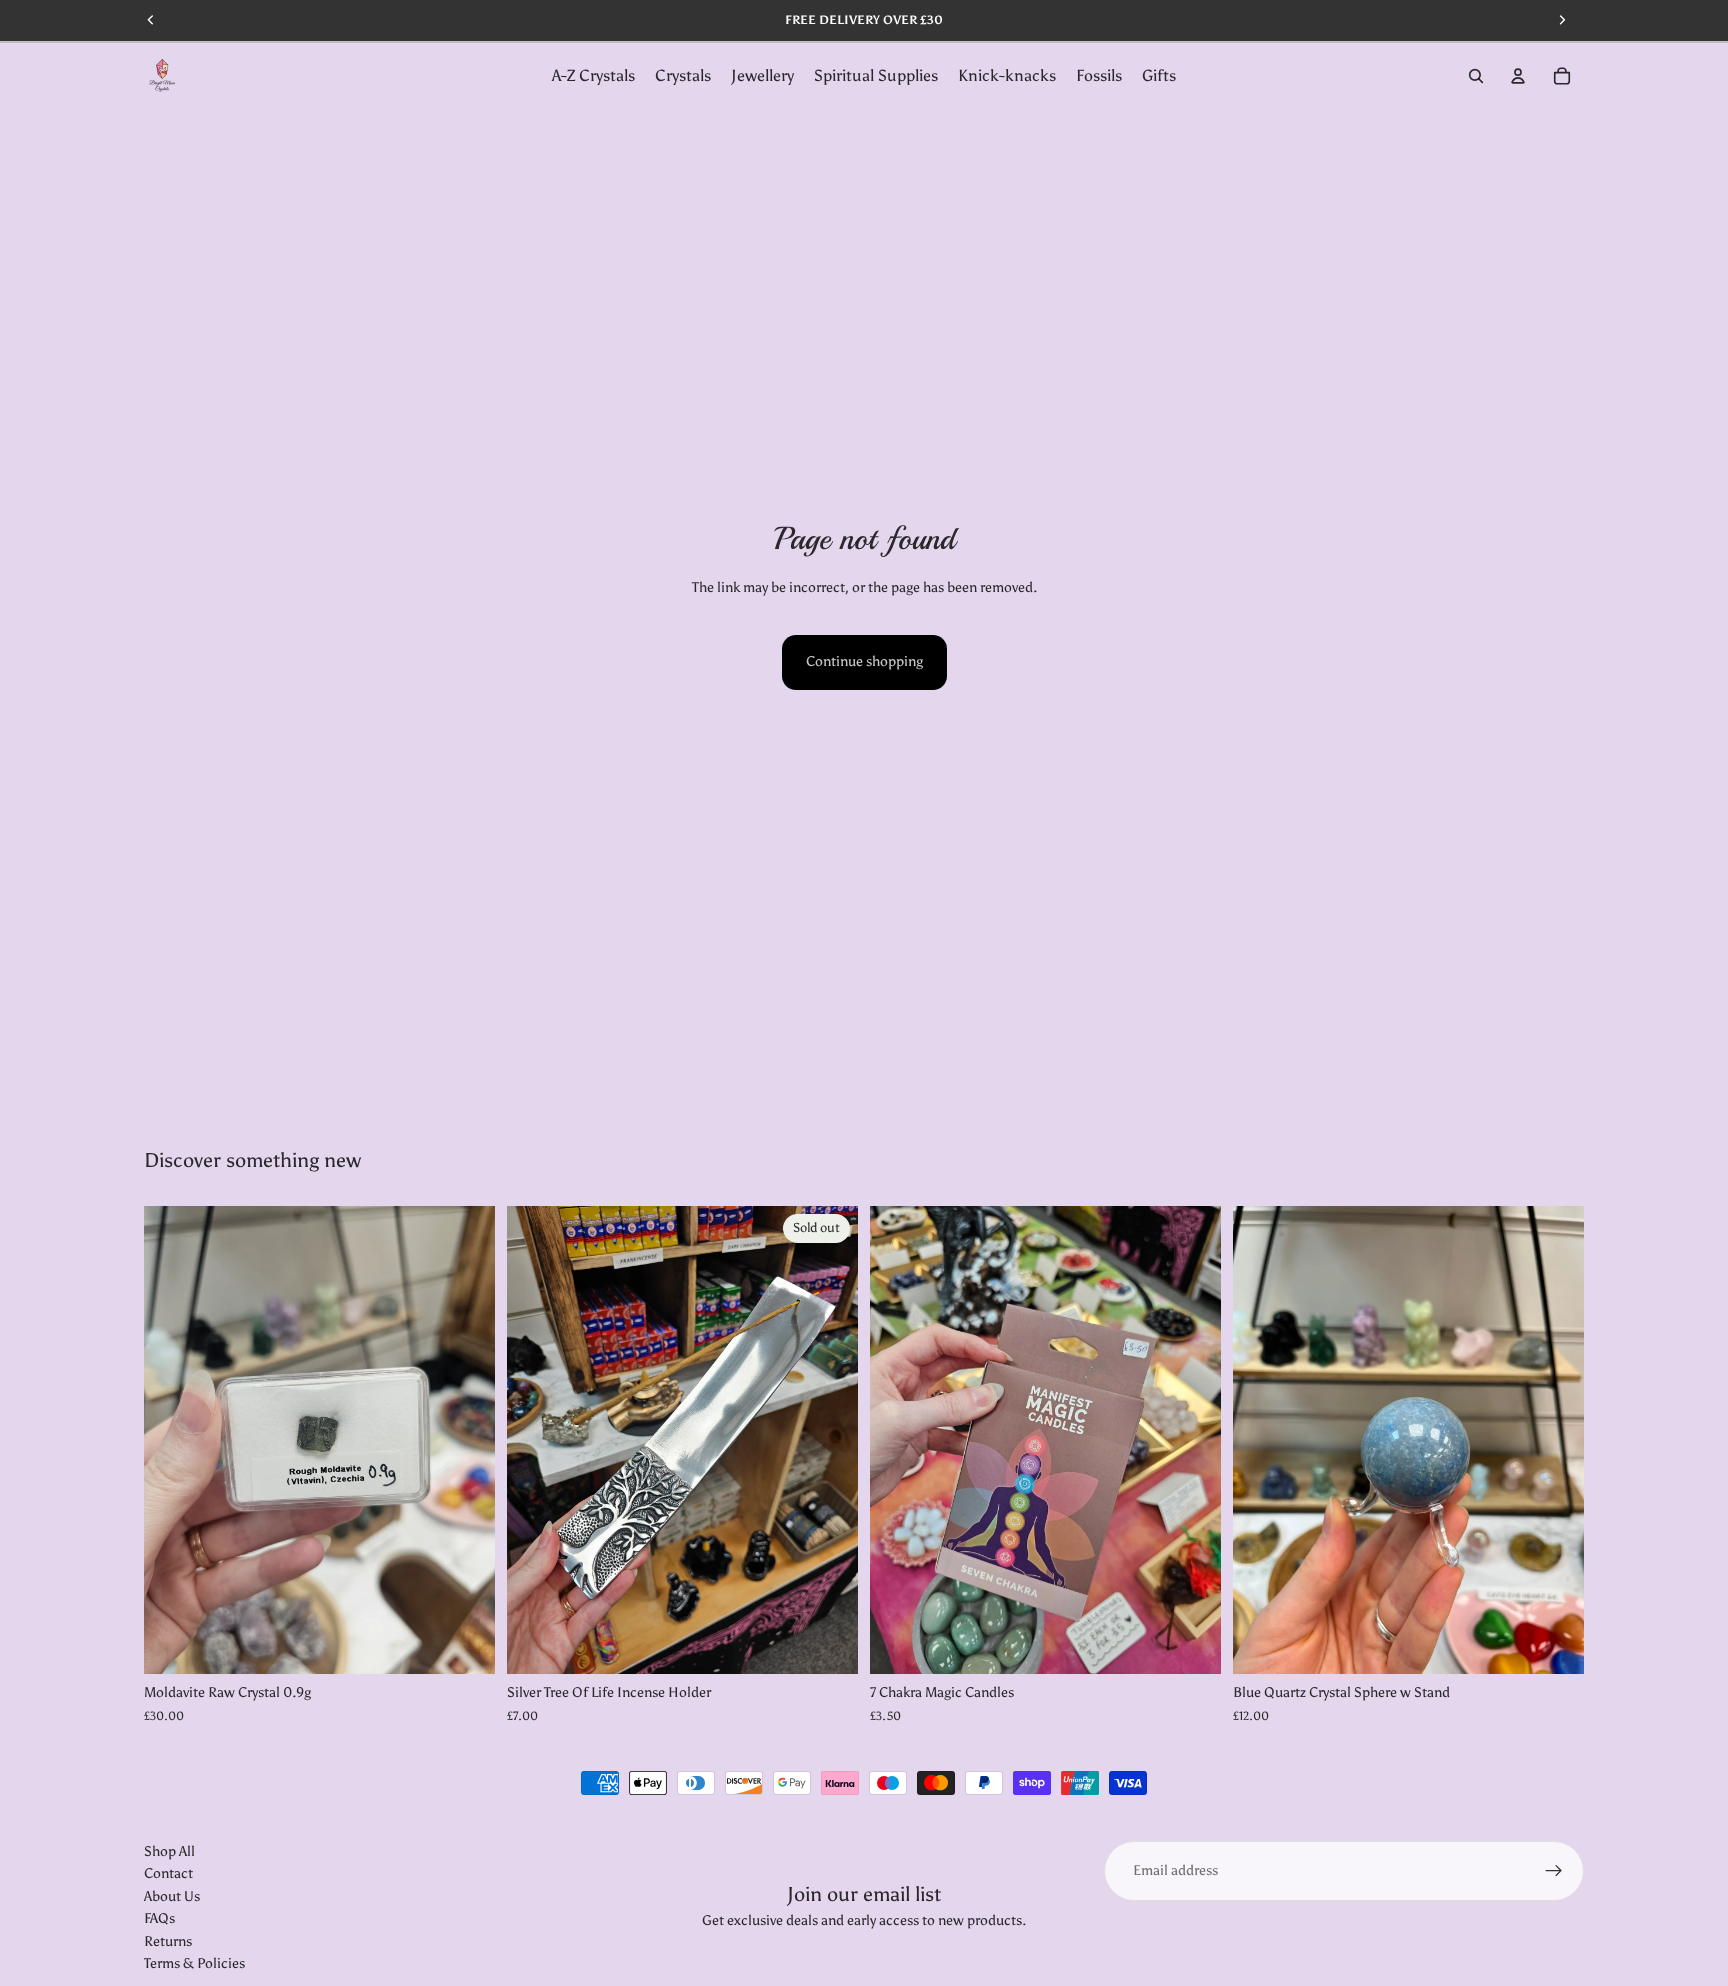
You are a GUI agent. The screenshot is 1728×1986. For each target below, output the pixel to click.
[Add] (464, 1644)
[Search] (1476, 76)
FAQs (159, 1918)
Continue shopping (864, 661)
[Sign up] (1554, 1871)
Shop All (169, 1851)
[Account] (1518, 76)
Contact (168, 1874)
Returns (168, 1941)
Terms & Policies (194, 1963)
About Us (172, 1896)
